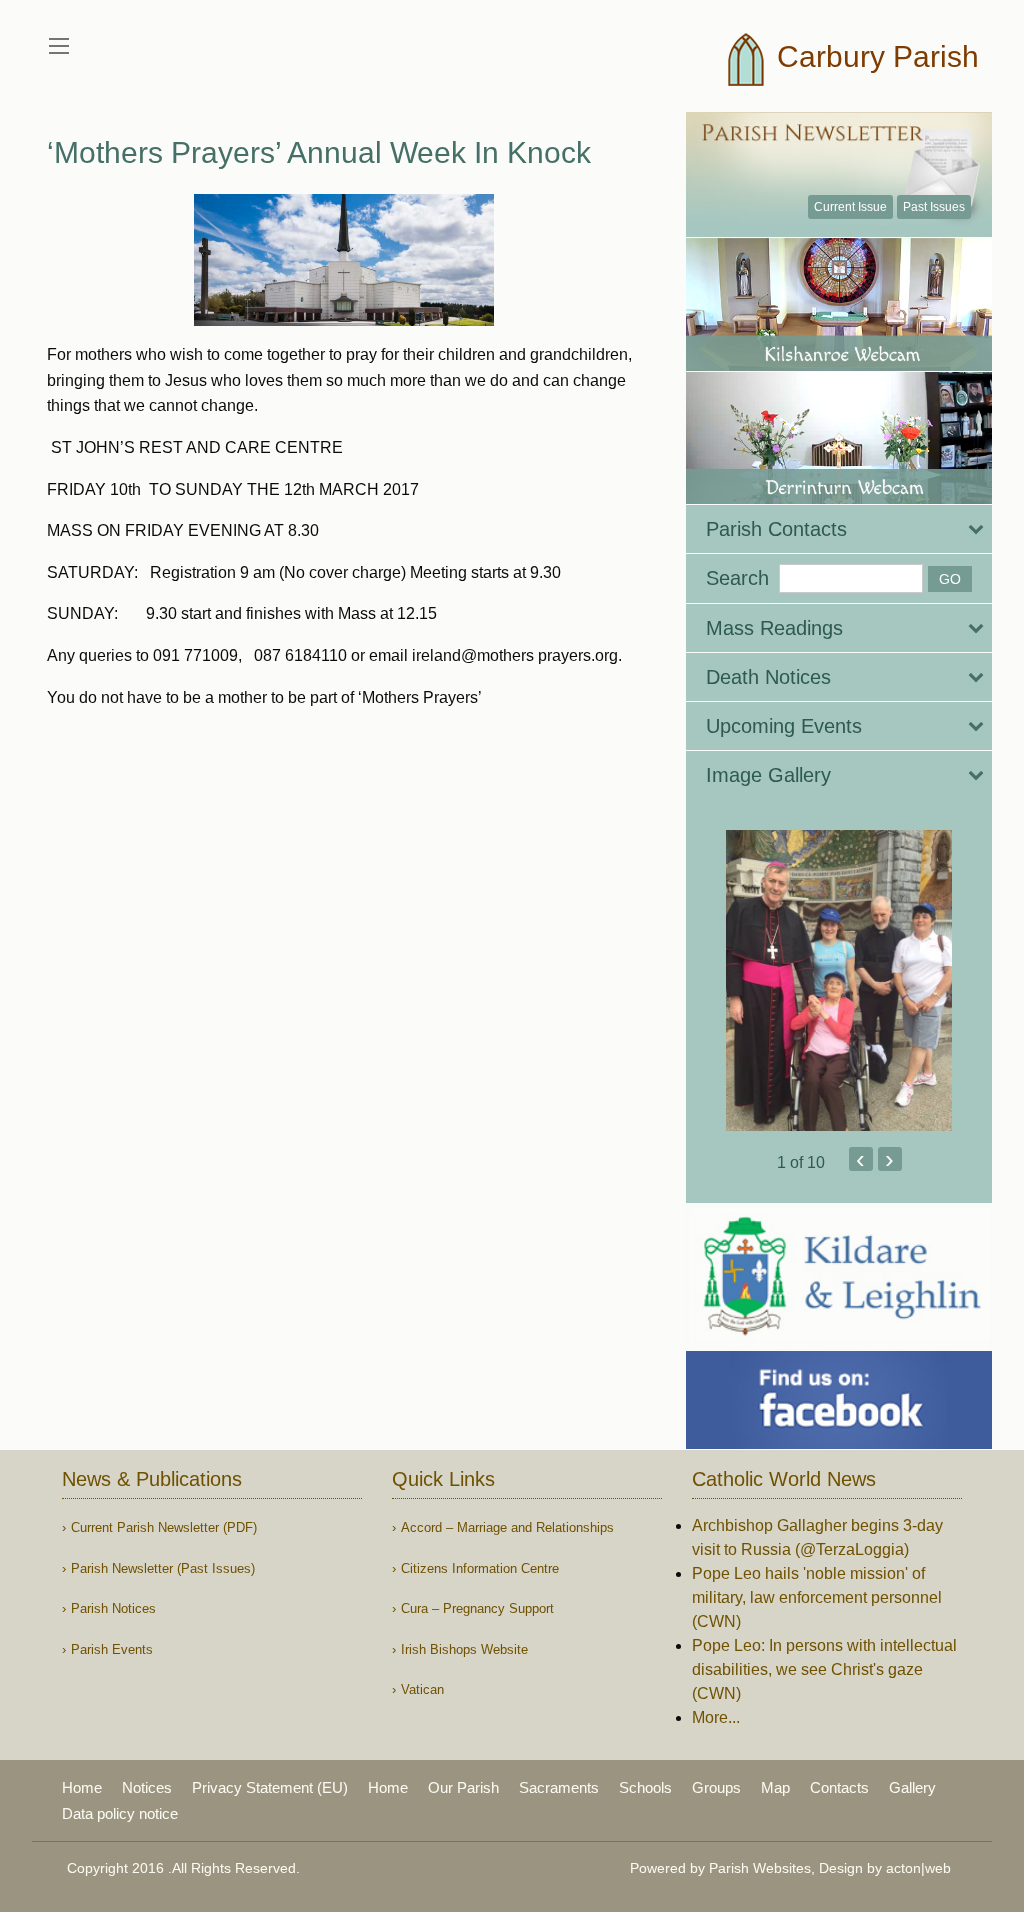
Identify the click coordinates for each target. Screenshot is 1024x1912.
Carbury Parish (874, 56)
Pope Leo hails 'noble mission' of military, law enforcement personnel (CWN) (817, 1597)
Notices (147, 1787)
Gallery (912, 1787)
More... (716, 1717)
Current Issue (850, 207)
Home (82, 1787)
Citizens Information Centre (480, 1568)
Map (775, 1787)
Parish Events (112, 1649)
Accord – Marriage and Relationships (507, 1527)
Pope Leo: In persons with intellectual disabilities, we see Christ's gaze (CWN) (824, 1669)
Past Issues (934, 207)
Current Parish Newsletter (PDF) (164, 1527)
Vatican (422, 1689)
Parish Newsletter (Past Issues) (163, 1568)
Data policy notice (120, 1813)
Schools (645, 1787)
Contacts (839, 1787)
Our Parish (463, 1787)
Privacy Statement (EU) (270, 1787)
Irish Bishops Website (464, 1649)
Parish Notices (113, 1608)
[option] (839, 980)
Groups (716, 1787)
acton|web (918, 1868)
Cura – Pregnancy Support (477, 1608)
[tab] (839, 529)
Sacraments (559, 1787)
